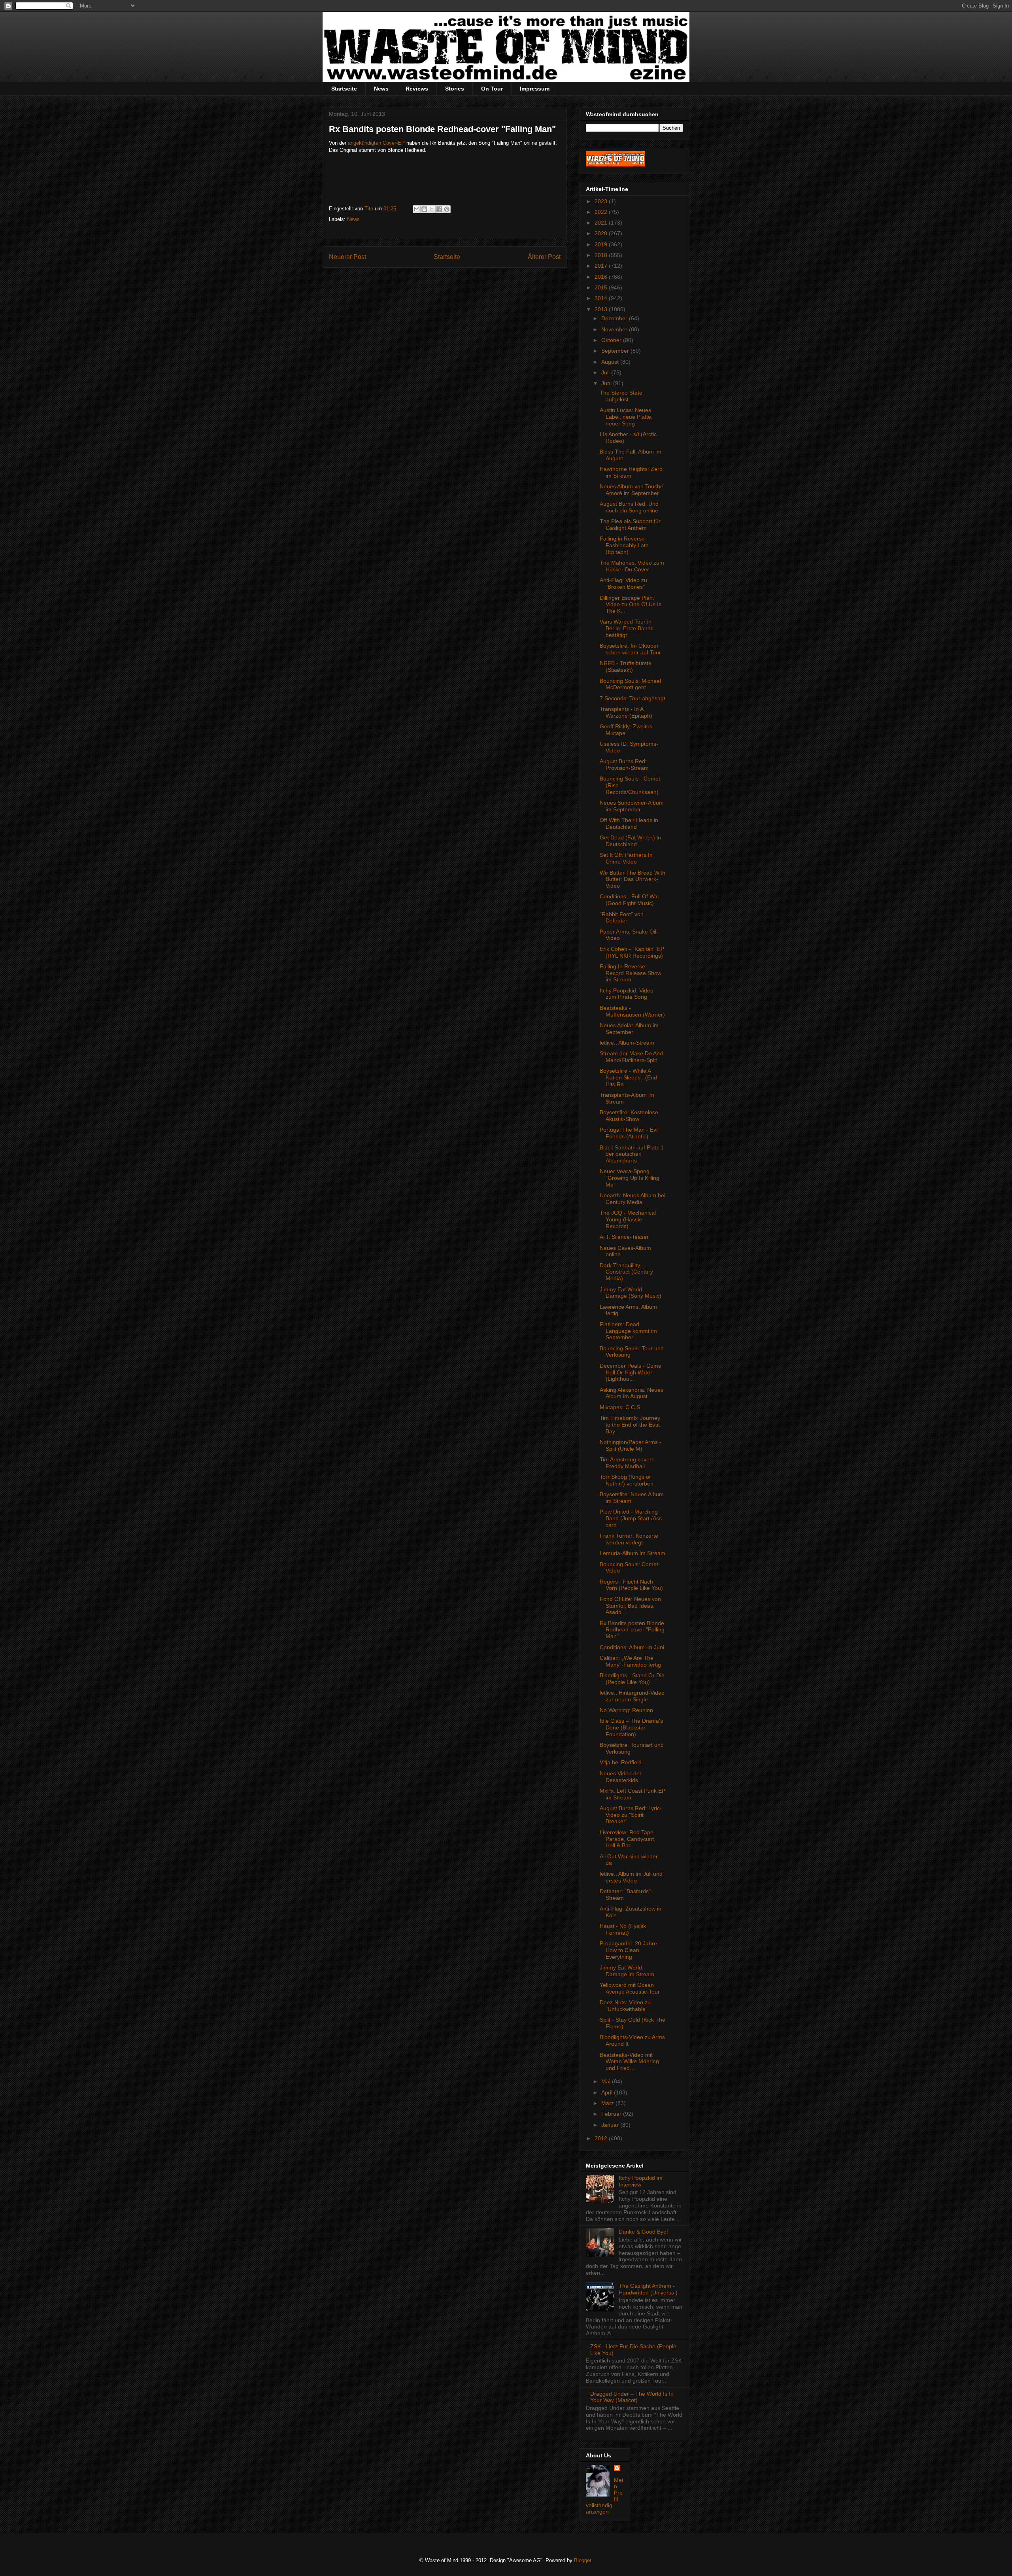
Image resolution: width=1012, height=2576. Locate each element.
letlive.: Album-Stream (627, 1043)
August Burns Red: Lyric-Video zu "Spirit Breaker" (631, 1815)
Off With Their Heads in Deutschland (629, 823)
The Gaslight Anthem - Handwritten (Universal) (648, 2289)
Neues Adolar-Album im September (629, 1029)
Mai (607, 2081)
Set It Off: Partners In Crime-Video (626, 858)
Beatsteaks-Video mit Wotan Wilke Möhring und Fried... (629, 2062)
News (381, 89)
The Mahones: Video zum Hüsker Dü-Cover (632, 566)
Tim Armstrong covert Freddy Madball (626, 1463)
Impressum (535, 89)
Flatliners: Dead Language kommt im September (628, 1331)
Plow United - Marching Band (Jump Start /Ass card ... (631, 1518)
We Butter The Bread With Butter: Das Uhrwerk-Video (632, 879)
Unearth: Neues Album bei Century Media (632, 1199)
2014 (602, 298)
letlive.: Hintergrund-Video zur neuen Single (632, 1696)
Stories (455, 89)
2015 (602, 287)
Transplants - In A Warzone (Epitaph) (626, 712)
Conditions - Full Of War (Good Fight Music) (630, 900)
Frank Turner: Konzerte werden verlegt (629, 1539)
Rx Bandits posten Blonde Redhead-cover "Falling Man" (632, 1630)
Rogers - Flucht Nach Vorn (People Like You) (631, 1585)
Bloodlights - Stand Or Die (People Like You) (632, 1679)
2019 (602, 244)
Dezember (615, 318)
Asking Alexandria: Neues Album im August (632, 1393)
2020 (602, 233)
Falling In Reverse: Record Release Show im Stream (631, 973)
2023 (602, 201)
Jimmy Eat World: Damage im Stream (627, 1971)
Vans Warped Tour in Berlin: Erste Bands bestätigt (627, 628)
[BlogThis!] (424, 209)
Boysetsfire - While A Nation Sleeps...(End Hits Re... (628, 1077)
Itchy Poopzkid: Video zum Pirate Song (627, 994)
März (608, 2103)
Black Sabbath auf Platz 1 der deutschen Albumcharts (632, 1154)
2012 (602, 2138)
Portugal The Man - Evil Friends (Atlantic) (629, 1133)
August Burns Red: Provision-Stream (624, 764)
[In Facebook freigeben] (439, 209)
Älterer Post (544, 257)
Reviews (417, 89)
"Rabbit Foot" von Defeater (622, 918)
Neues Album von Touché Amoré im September (632, 490)
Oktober (612, 340)
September (616, 351)
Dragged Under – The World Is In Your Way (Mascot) (632, 2397)
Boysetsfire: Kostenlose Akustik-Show (629, 1116)
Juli (606, 372)
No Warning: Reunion (626, 1710)
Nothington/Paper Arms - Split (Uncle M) (631, 1445)
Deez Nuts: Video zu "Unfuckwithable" (625, 2006)
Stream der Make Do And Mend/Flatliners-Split (631, 1057)
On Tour (492, 89)
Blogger (582, 2560)
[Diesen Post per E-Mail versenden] (417, 209)
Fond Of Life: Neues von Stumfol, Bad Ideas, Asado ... (630, 1606)
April (608, 2092)
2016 (602, 277)
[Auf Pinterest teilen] (447, 209)
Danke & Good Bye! (643, 2232)
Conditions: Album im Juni (632, 1647)
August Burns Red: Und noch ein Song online (629, 507)
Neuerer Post (347, 257)
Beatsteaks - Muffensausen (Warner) (632, 1011)
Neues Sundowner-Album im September (632, 806)
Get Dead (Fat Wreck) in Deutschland (630, 841)
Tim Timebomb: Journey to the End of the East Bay (630, 1425)
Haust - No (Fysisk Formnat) (623, 1929)
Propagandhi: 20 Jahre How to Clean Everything (628, 1950)
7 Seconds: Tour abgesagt (632, 698)
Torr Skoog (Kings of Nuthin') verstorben (627, 1480)
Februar (612, 2114)
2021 (602, 223)
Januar (611, 2125)
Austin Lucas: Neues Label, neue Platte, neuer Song (626, 417)
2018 (602, 255)
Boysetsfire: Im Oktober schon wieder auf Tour (630, 649)
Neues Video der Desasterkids (621, 1777)
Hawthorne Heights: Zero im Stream (631, 472)
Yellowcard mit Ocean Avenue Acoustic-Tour (630, 1988)
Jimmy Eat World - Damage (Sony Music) (631, 1293)
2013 (602, 309)
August (611, 362)
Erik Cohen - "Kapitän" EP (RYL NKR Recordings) (632, 952)
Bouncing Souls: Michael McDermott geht (630, 684)
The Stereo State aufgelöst (621, 396)
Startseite (344, 89)
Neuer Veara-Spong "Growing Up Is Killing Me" (630, 1178)
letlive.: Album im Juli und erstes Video (631, 1877)
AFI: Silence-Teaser (624, 1237)
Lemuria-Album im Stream (632, 1553)
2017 (602, 266)
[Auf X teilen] (432, 209)
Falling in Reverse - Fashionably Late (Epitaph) (624, 545)
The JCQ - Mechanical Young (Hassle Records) (628, 1219)
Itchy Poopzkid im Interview (641, 2181)
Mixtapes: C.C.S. (621, 1407)
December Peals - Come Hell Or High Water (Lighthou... (631, 1372)
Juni (607, 383)
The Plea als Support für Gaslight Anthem (630, 524)
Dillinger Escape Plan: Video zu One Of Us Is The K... (631, 605)
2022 (602, 212)
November (615, 329)
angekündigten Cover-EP (376, 143)
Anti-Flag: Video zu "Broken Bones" (623, 583)
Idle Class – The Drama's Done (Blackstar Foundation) (631, 1727)
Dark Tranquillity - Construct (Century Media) (626, 1272)
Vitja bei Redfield (621, 1762)
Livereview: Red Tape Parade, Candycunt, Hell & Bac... (628, 1839)
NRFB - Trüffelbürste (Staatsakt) (626, 666)
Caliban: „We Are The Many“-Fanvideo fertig (630, 1661)
